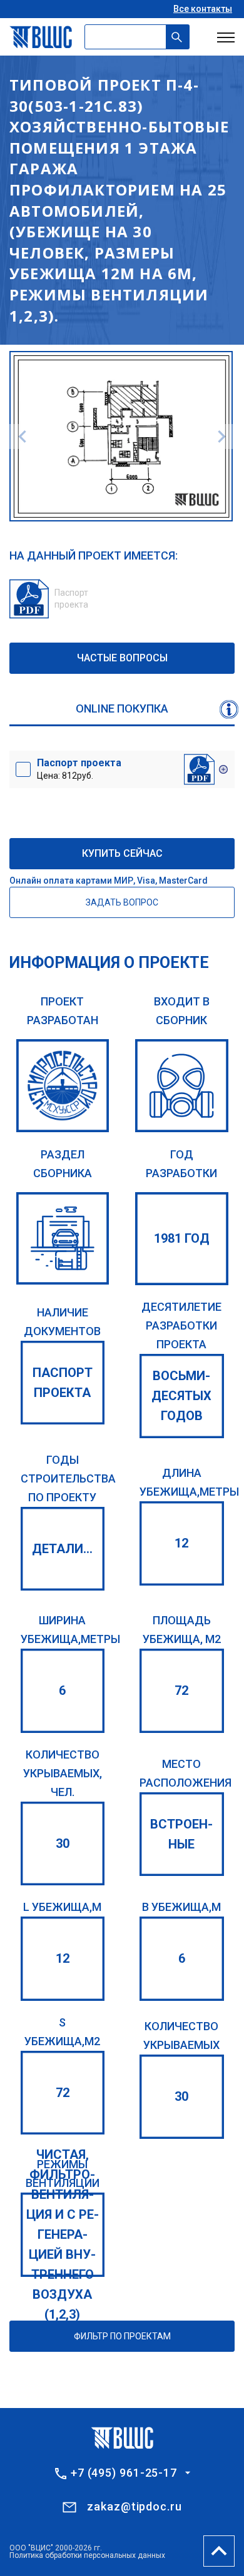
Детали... (62, 1549)
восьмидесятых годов (181, 1396)
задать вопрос (122, 902)
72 (181, 1690)
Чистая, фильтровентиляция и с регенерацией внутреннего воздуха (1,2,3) (63, 2234)
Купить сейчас (122, 853)
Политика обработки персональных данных (87, 2555)
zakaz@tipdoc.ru (135, 2506)
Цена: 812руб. (79, 769)
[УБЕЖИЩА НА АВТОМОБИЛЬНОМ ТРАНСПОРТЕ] (63, 1239)
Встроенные (181, 1834)
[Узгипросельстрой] (63, 1086)
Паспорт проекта (63, 1383)
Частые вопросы (122, 658)
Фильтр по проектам (122, 2336)
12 (181, 1543)
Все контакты (203, 9)
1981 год (182, 1238)
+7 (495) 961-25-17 (124, 2473)
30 (63, 1843)
